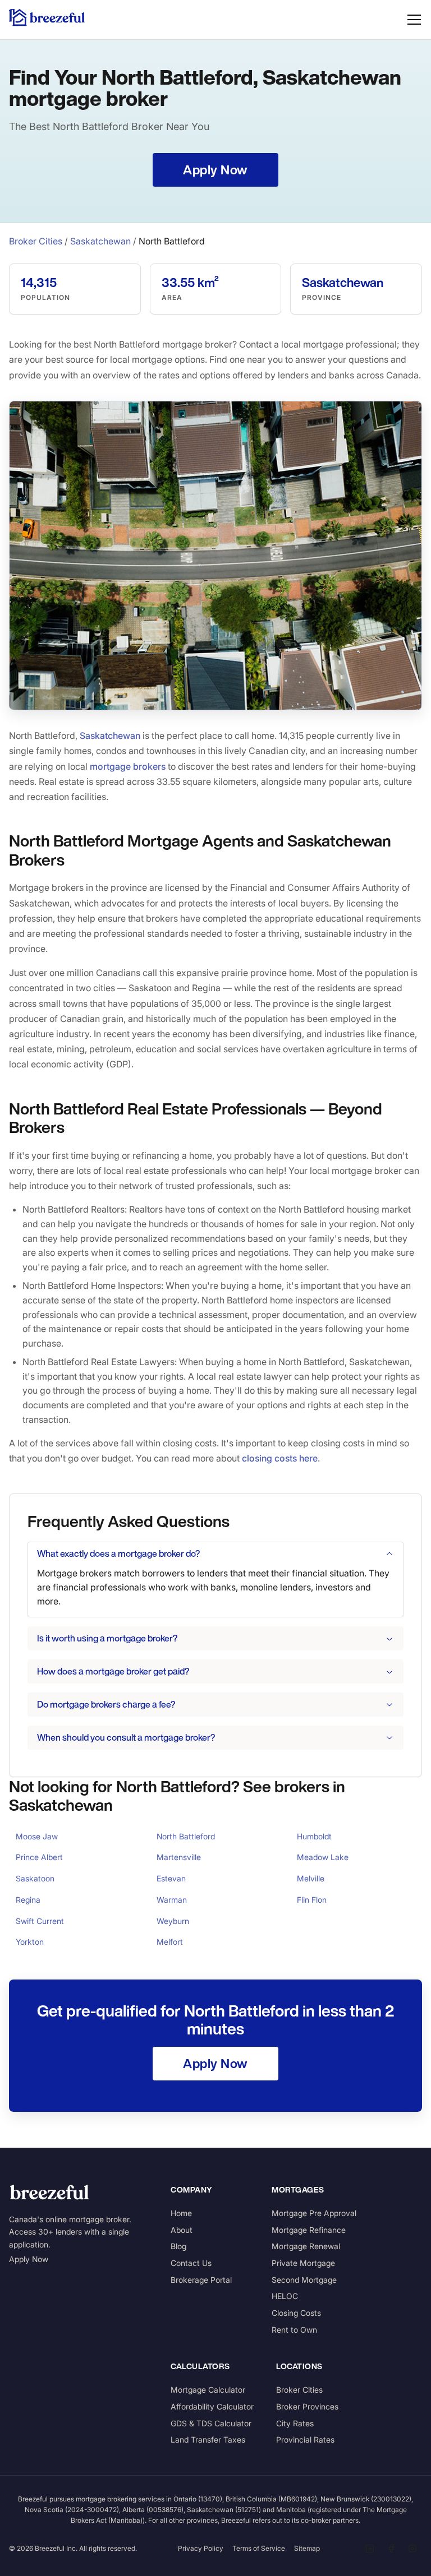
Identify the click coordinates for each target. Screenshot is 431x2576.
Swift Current (40, 1921)
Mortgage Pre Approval (314, 2213)
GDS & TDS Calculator (211, 2423)
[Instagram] (412, 2549)
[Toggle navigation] (414, 20)
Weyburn (173, 1921)
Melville (311, 1878)
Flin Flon (312, 1900)
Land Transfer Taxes (208, 2439)
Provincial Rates (305, 2439)
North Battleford (186, 1836)
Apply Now (29, 2259)
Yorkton (30, 1942)
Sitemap (307, 2548)
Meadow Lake (323, 1857)
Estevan (171, 1878)
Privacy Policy (201, 2548)
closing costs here (280, 1458)
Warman (172, 1900)
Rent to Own (294, 2330)
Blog (178, 2246)
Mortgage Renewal (306, 2246)
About (182, 2230)
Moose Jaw (37, 1836)
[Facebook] (391, 2549)
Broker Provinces (307, 2406)
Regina (28, 1900)
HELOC (285, 2296)
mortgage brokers (128, 766)
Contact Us (191, 2263)
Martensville (179, 1857)
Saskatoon (35, 1878)
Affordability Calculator (212, 2406)
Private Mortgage (303, 2263)
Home (181, 2213)
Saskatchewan (100, 241)
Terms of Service (259, 2548)
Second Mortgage (304, 2280)
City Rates (295, 2423)
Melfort (170, 1942)
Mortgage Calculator (208, 2390)
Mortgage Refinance (309, 2230)
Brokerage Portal (201, 2280)
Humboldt (314, 1836)
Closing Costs (296, 2313)
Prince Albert (39, 1857)
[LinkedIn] (370, 2549)
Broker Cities (36, 241)
